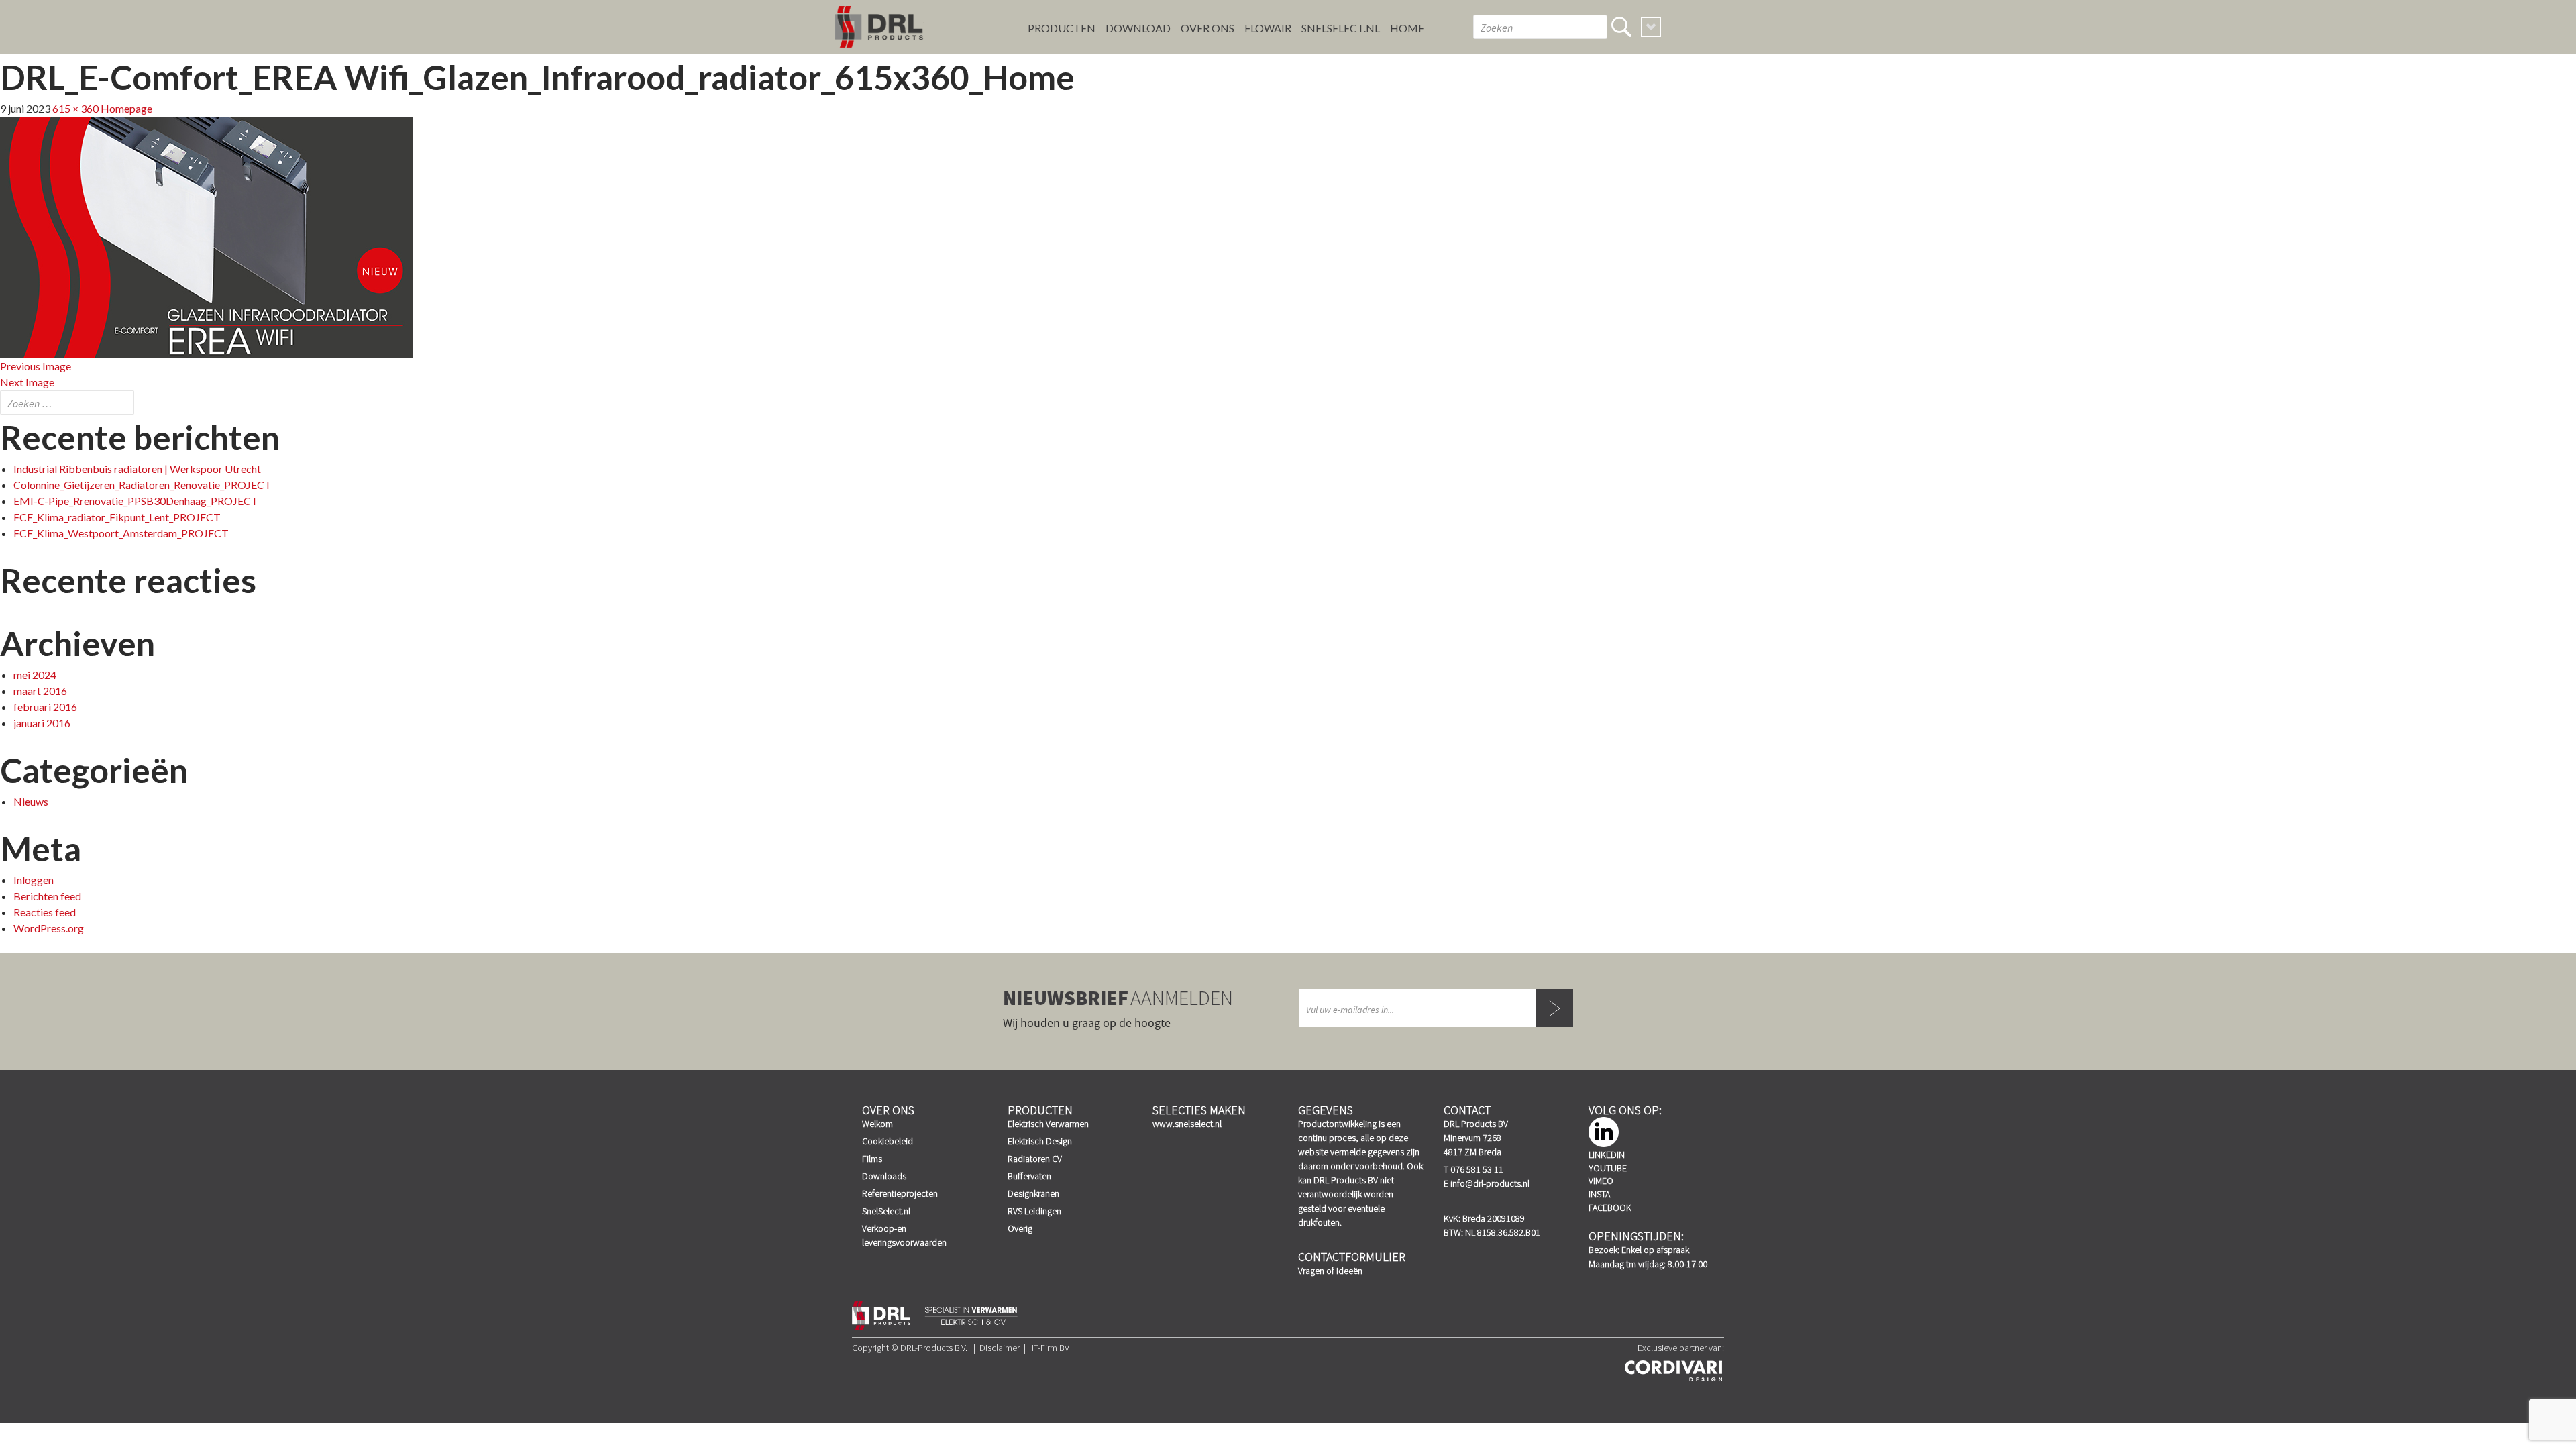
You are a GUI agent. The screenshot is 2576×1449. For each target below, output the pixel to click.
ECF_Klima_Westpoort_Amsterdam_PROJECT (121, 533)
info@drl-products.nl (1490, 1183)
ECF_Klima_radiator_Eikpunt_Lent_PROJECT (117, 517)
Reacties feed (45, 912)
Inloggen (34, 880)
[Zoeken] (1621, 27)
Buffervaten (1029, 1176)
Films (872, 1159)
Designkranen (1033, 1193)
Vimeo (1601, 1181)
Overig (1020, 1228)
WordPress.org (49, 928)
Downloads (884, 1176)
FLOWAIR (1268, 28)
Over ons (1207, 28)
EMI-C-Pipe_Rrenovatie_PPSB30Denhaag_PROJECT (136, 501)
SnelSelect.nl (886, 1211)
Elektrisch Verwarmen (1048, 1124)
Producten (1062, 28)
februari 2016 (45, 707)
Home (1407, 28)
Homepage (126, 108)
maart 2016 (40, 691)
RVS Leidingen (1034, 1211)
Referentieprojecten (900, 1193)
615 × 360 (75, 108)
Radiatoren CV (1035, 1159)
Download (1138, 28)
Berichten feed (47, 896)
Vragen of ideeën (1330, 1271)
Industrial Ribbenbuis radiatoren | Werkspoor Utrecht (137, 469)
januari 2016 (42, 723)
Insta (1599, 1194)
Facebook (1610, 1207)
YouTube (1608, 1168)
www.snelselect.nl (1187, 1124)
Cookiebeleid (888, 1141)
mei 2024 (35, 675)
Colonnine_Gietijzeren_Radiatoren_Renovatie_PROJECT (143, 485)
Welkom (877, 1124)
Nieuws (31, 801)
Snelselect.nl (1341, 28)
